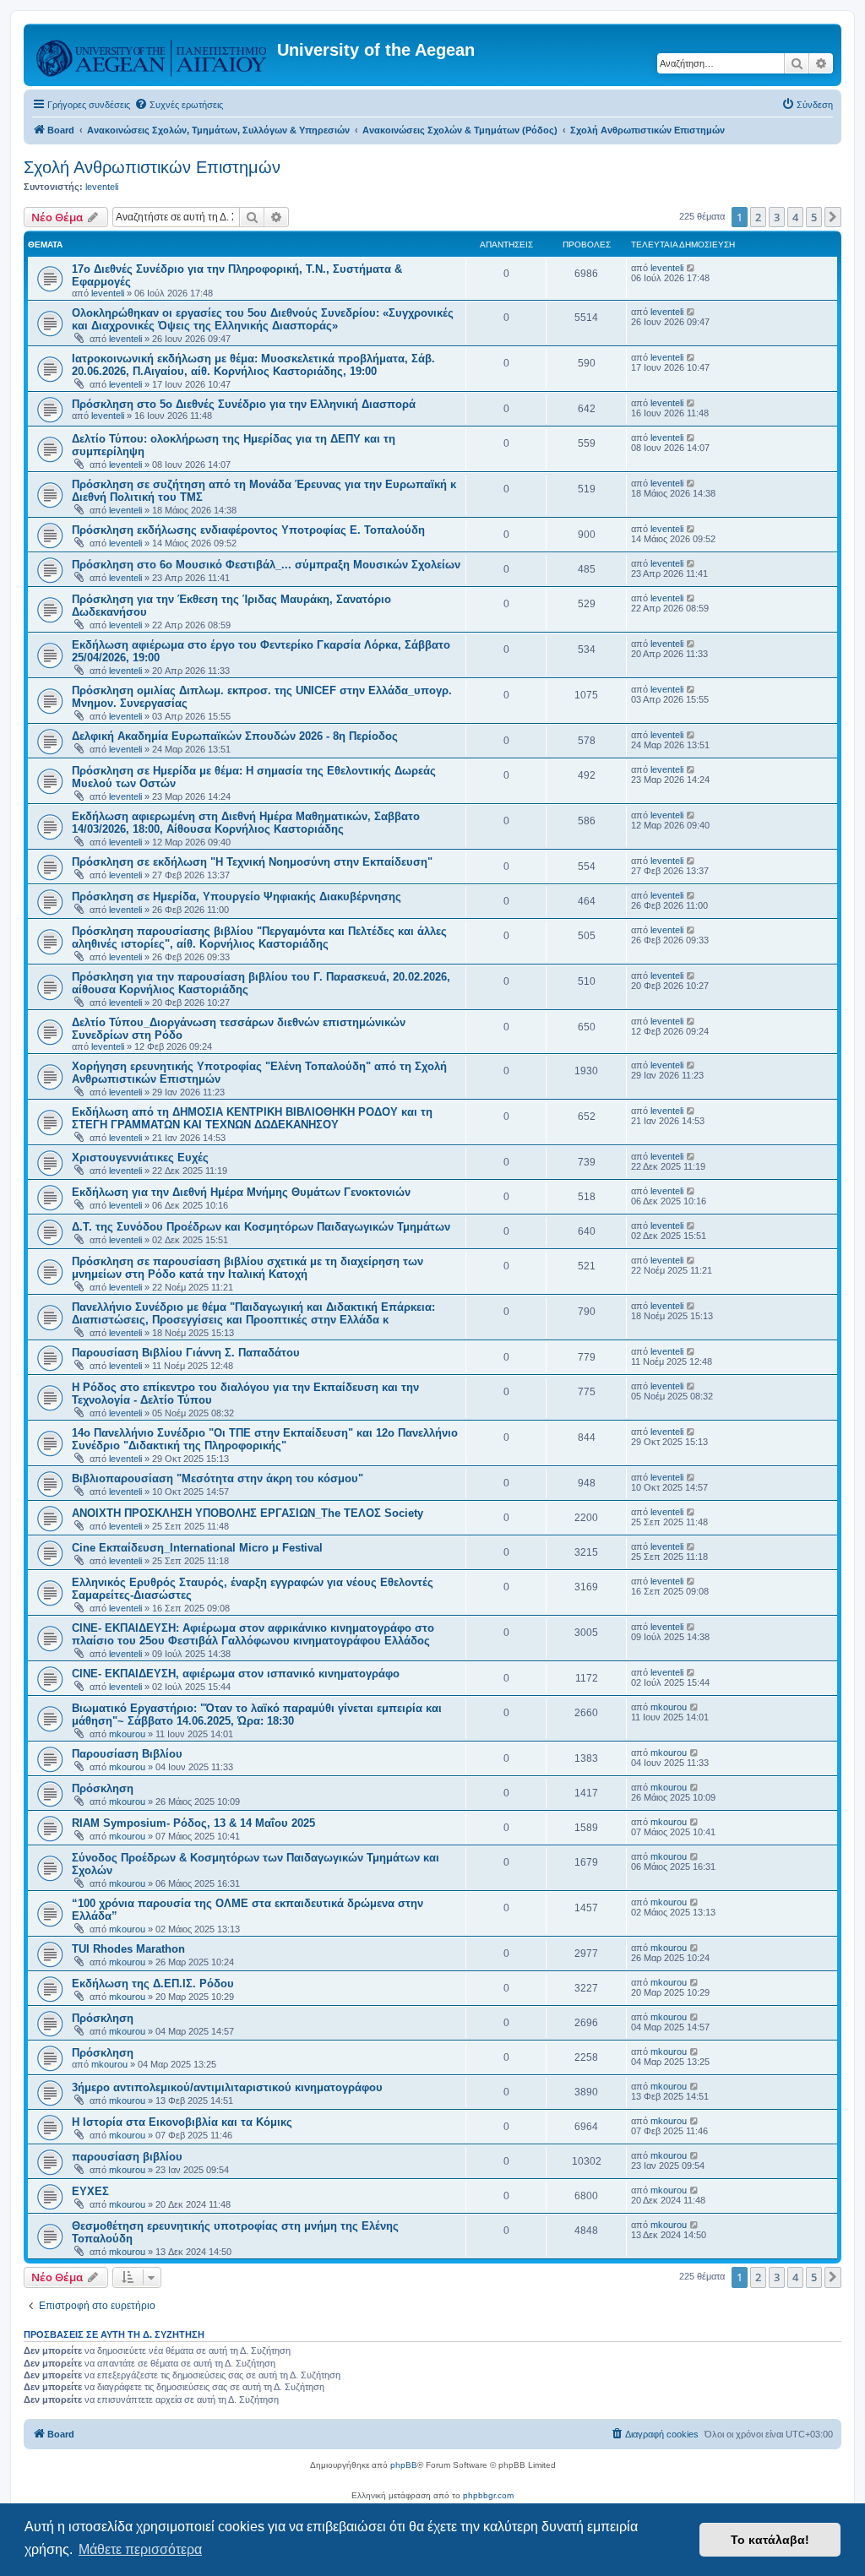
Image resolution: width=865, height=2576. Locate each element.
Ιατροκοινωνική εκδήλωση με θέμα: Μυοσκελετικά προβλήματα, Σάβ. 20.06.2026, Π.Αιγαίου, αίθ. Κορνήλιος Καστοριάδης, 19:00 (253, 365)
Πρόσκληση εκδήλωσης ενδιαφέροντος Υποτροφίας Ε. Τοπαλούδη (248, 530)
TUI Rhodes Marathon (128, 1949)
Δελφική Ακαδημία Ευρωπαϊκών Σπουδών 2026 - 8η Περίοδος (235, 736)
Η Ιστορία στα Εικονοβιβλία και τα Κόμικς (182, 2122)
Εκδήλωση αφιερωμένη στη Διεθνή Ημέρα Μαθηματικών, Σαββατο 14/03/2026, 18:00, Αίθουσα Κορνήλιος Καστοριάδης (246, 823)
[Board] (152, 55)
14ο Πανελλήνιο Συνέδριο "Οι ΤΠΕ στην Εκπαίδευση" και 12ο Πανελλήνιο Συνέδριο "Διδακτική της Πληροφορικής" (265, 1439)
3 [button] (777, 217)
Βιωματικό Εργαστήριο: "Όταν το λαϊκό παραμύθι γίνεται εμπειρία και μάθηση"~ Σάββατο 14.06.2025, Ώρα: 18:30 (257, 1715)
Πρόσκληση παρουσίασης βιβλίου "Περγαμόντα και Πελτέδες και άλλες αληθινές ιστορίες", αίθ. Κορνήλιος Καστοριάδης (259, 937)
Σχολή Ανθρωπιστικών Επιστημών (152, 167)
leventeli (102, 187)
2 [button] (758, 217)
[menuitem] (179, 105)
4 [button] (795, 217)
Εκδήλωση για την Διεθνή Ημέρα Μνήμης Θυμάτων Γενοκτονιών (241, 1192)
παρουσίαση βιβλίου (127, 2157)
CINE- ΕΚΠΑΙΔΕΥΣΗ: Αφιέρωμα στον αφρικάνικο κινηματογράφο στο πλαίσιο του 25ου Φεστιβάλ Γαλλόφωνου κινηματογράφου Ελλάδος (253, 1634)
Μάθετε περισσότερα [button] (140, 2549)
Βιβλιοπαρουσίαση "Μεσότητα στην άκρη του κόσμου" (218, 1478)
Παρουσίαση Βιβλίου (127, 1754)
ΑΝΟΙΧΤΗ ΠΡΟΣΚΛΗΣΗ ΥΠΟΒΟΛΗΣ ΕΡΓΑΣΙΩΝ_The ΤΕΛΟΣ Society (248, 1513)
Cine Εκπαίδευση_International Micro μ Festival (197, 1548)
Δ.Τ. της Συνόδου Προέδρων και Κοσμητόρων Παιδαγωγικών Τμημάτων (261, 1227)
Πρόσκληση (103, 1788)
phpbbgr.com (488, 2495)
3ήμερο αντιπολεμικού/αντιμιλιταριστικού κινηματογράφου (227, 2087)
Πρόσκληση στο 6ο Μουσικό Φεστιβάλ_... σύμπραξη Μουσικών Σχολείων (266, 565)
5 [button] (814, 217)
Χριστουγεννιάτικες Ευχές (140, 1158)
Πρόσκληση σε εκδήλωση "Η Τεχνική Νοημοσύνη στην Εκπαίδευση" (252, 862)
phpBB (404, 2465)
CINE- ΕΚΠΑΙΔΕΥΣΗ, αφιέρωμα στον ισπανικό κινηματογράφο (236, 1674)
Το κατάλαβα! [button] (770, 2540)
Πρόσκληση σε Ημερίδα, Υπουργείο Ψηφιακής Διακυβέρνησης (237, 897)
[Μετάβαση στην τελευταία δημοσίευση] (691, 268)
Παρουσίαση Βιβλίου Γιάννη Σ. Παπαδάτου (186, 1353)
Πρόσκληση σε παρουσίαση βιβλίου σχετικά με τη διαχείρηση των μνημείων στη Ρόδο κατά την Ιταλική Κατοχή (248, 1268)
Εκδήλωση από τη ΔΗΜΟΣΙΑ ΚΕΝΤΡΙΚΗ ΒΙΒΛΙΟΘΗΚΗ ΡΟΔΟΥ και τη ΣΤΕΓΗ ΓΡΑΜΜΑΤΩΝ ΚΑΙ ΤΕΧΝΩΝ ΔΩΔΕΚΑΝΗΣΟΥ (252, 1118)
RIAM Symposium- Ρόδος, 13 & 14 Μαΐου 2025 (193, 1823)
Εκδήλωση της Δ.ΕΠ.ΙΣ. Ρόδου (153, 1984)
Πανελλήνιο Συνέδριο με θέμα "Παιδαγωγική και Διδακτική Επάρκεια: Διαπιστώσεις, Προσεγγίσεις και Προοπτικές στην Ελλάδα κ (253, 1313)
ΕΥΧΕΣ (90, 2191)
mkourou (127, 1734)
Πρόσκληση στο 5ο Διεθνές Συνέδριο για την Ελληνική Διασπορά (244, 404)
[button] (833, 217)
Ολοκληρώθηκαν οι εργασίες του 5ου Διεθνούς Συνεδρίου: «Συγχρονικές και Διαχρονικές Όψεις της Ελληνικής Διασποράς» (263, 319)
